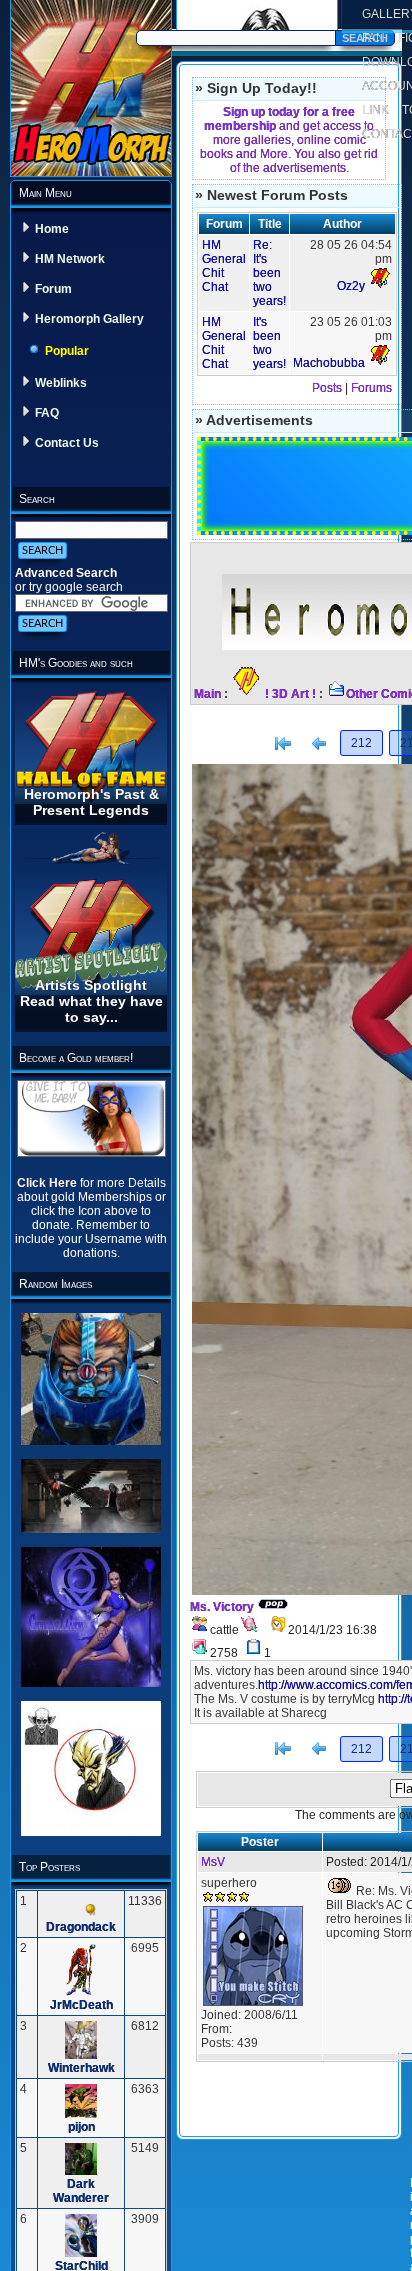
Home (52, 229)
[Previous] (319, 744)
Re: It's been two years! (269, 273)
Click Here (48, 1183)
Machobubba (329, 363)
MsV (213, 1862)
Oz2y (351, 286)
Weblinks (61, 383)
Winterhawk (81, 2068)
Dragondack (81, 1927)
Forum (53, 289)
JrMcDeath (81, 2005)
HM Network (70, 259)
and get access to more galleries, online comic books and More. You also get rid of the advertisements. (289, 140)
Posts (327, 388)
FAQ (47, 413)
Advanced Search (66, 573)
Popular (67, 351)
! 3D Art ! (290, 694)
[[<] (283, 744)
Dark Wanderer (81, 2191)
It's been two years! (269, 343)
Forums (371, 388)
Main (207, 694)
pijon (81, 2127)
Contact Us (67, 443)
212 (361, 743)
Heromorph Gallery (89, 319)
